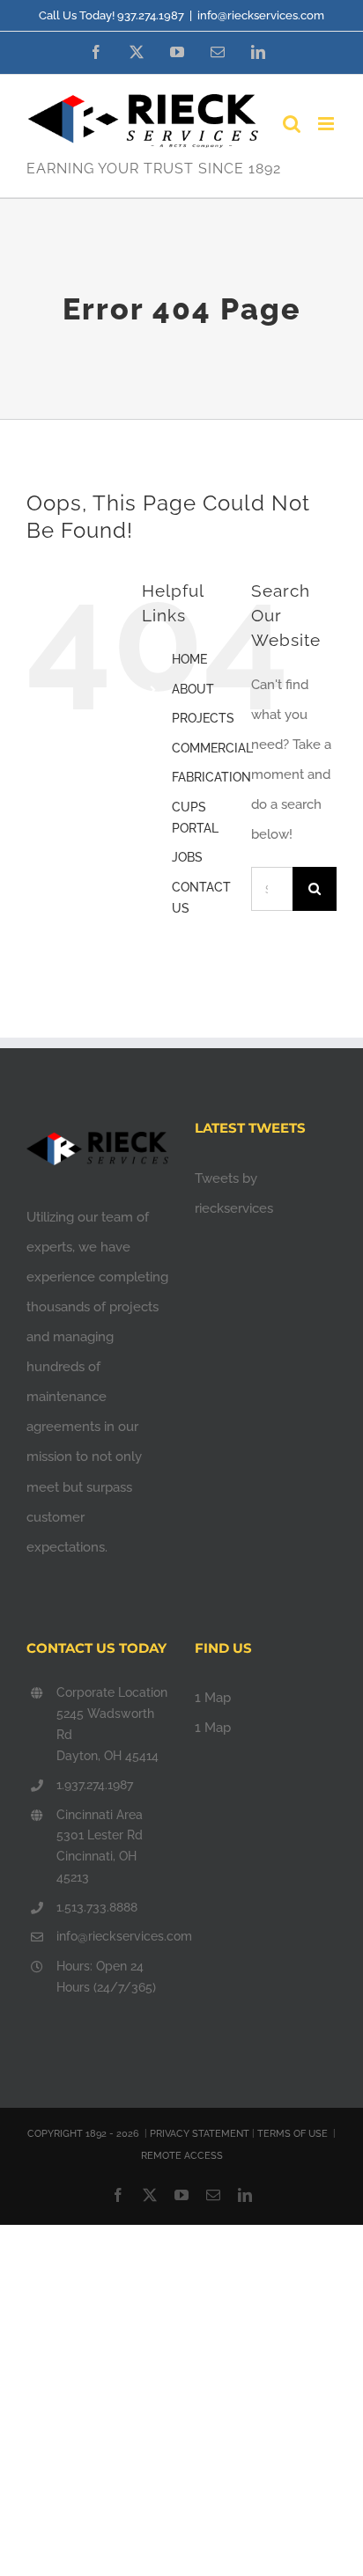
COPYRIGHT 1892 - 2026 (83, 2134)
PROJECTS (203, 718)
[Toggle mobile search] (292, 124)
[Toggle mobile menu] (327, 124)
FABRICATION (211, 777)
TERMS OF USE (293, 2134)
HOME (189, 659)
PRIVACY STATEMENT (200, 2134)
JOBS (187, 857)
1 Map (213, 1698)
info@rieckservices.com (261, 15)
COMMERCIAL (212, 748)
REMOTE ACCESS (182, 2156)
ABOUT (193, 689)
